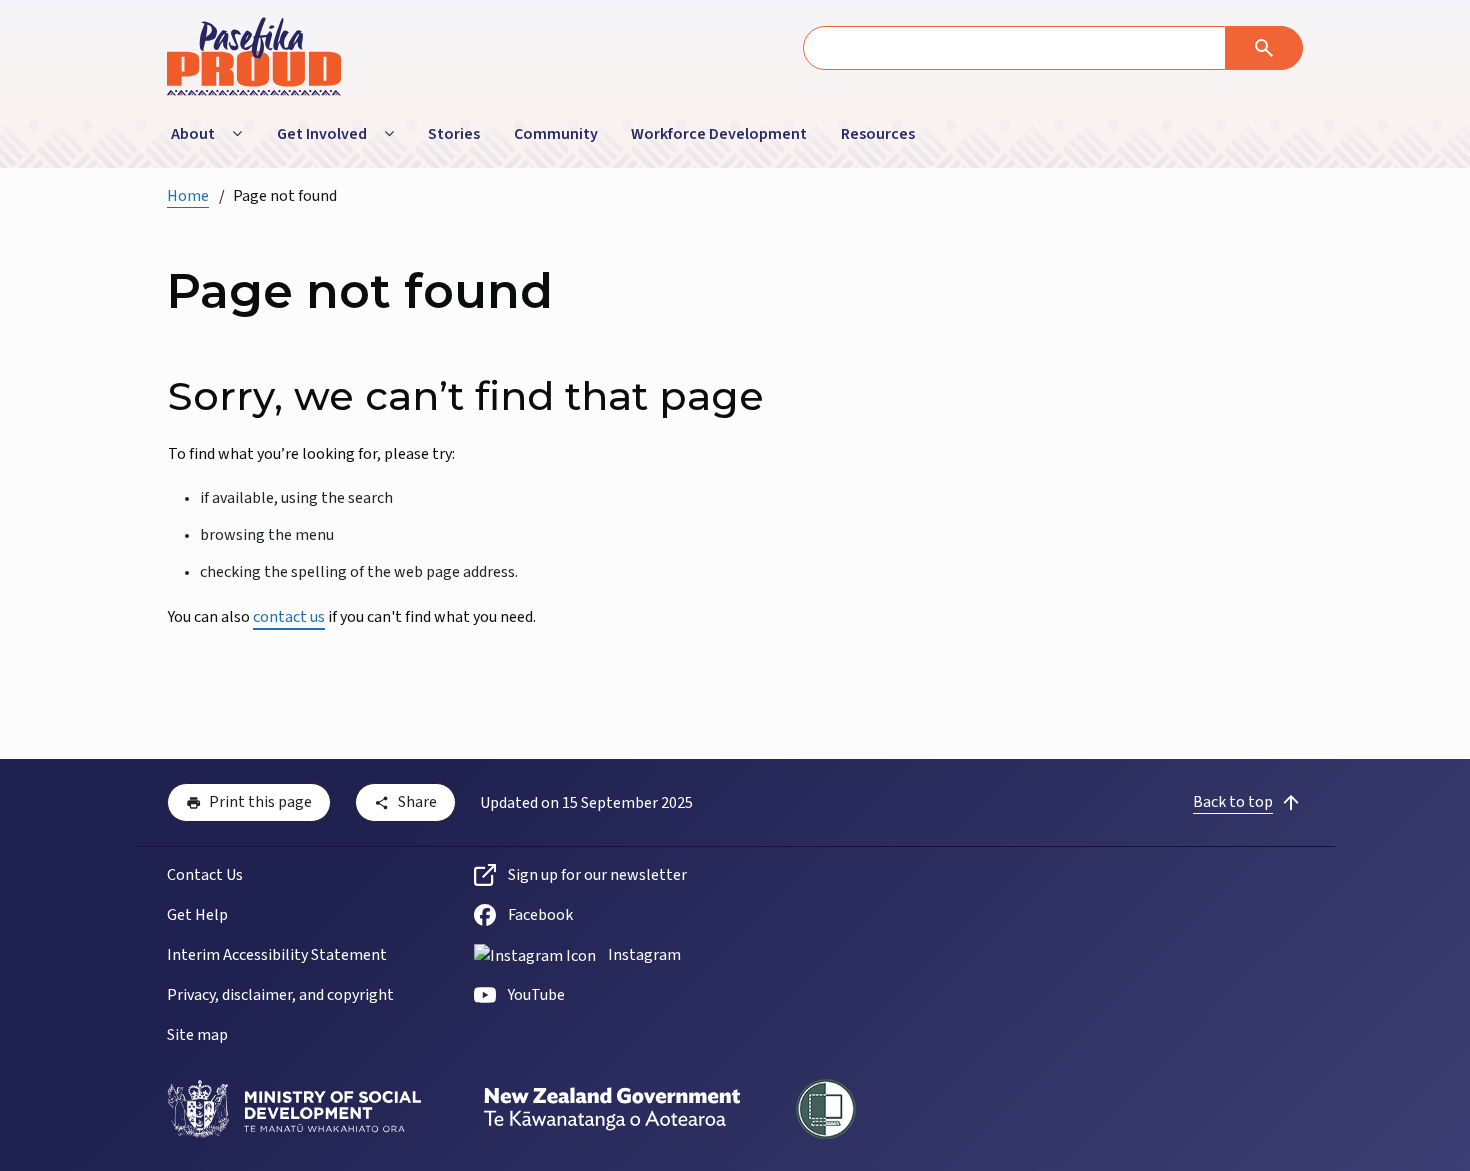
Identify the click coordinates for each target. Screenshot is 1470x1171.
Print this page (260, 802)
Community (556, 134)
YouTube (536, 995)
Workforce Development (719, 134)
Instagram (644, 955)
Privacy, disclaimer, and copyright (280, 995)
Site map (197, 1035)
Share (417, 802)
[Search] (1264, 48)
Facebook (540, 915)
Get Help (197, 915)
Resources (878, 134)
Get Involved (322, 134)
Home (188, 196)
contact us (289, 617)
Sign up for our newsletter (597, 875)
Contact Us (205, 875)
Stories (454, 134)
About (193, 134)
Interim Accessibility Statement (277, 955)
